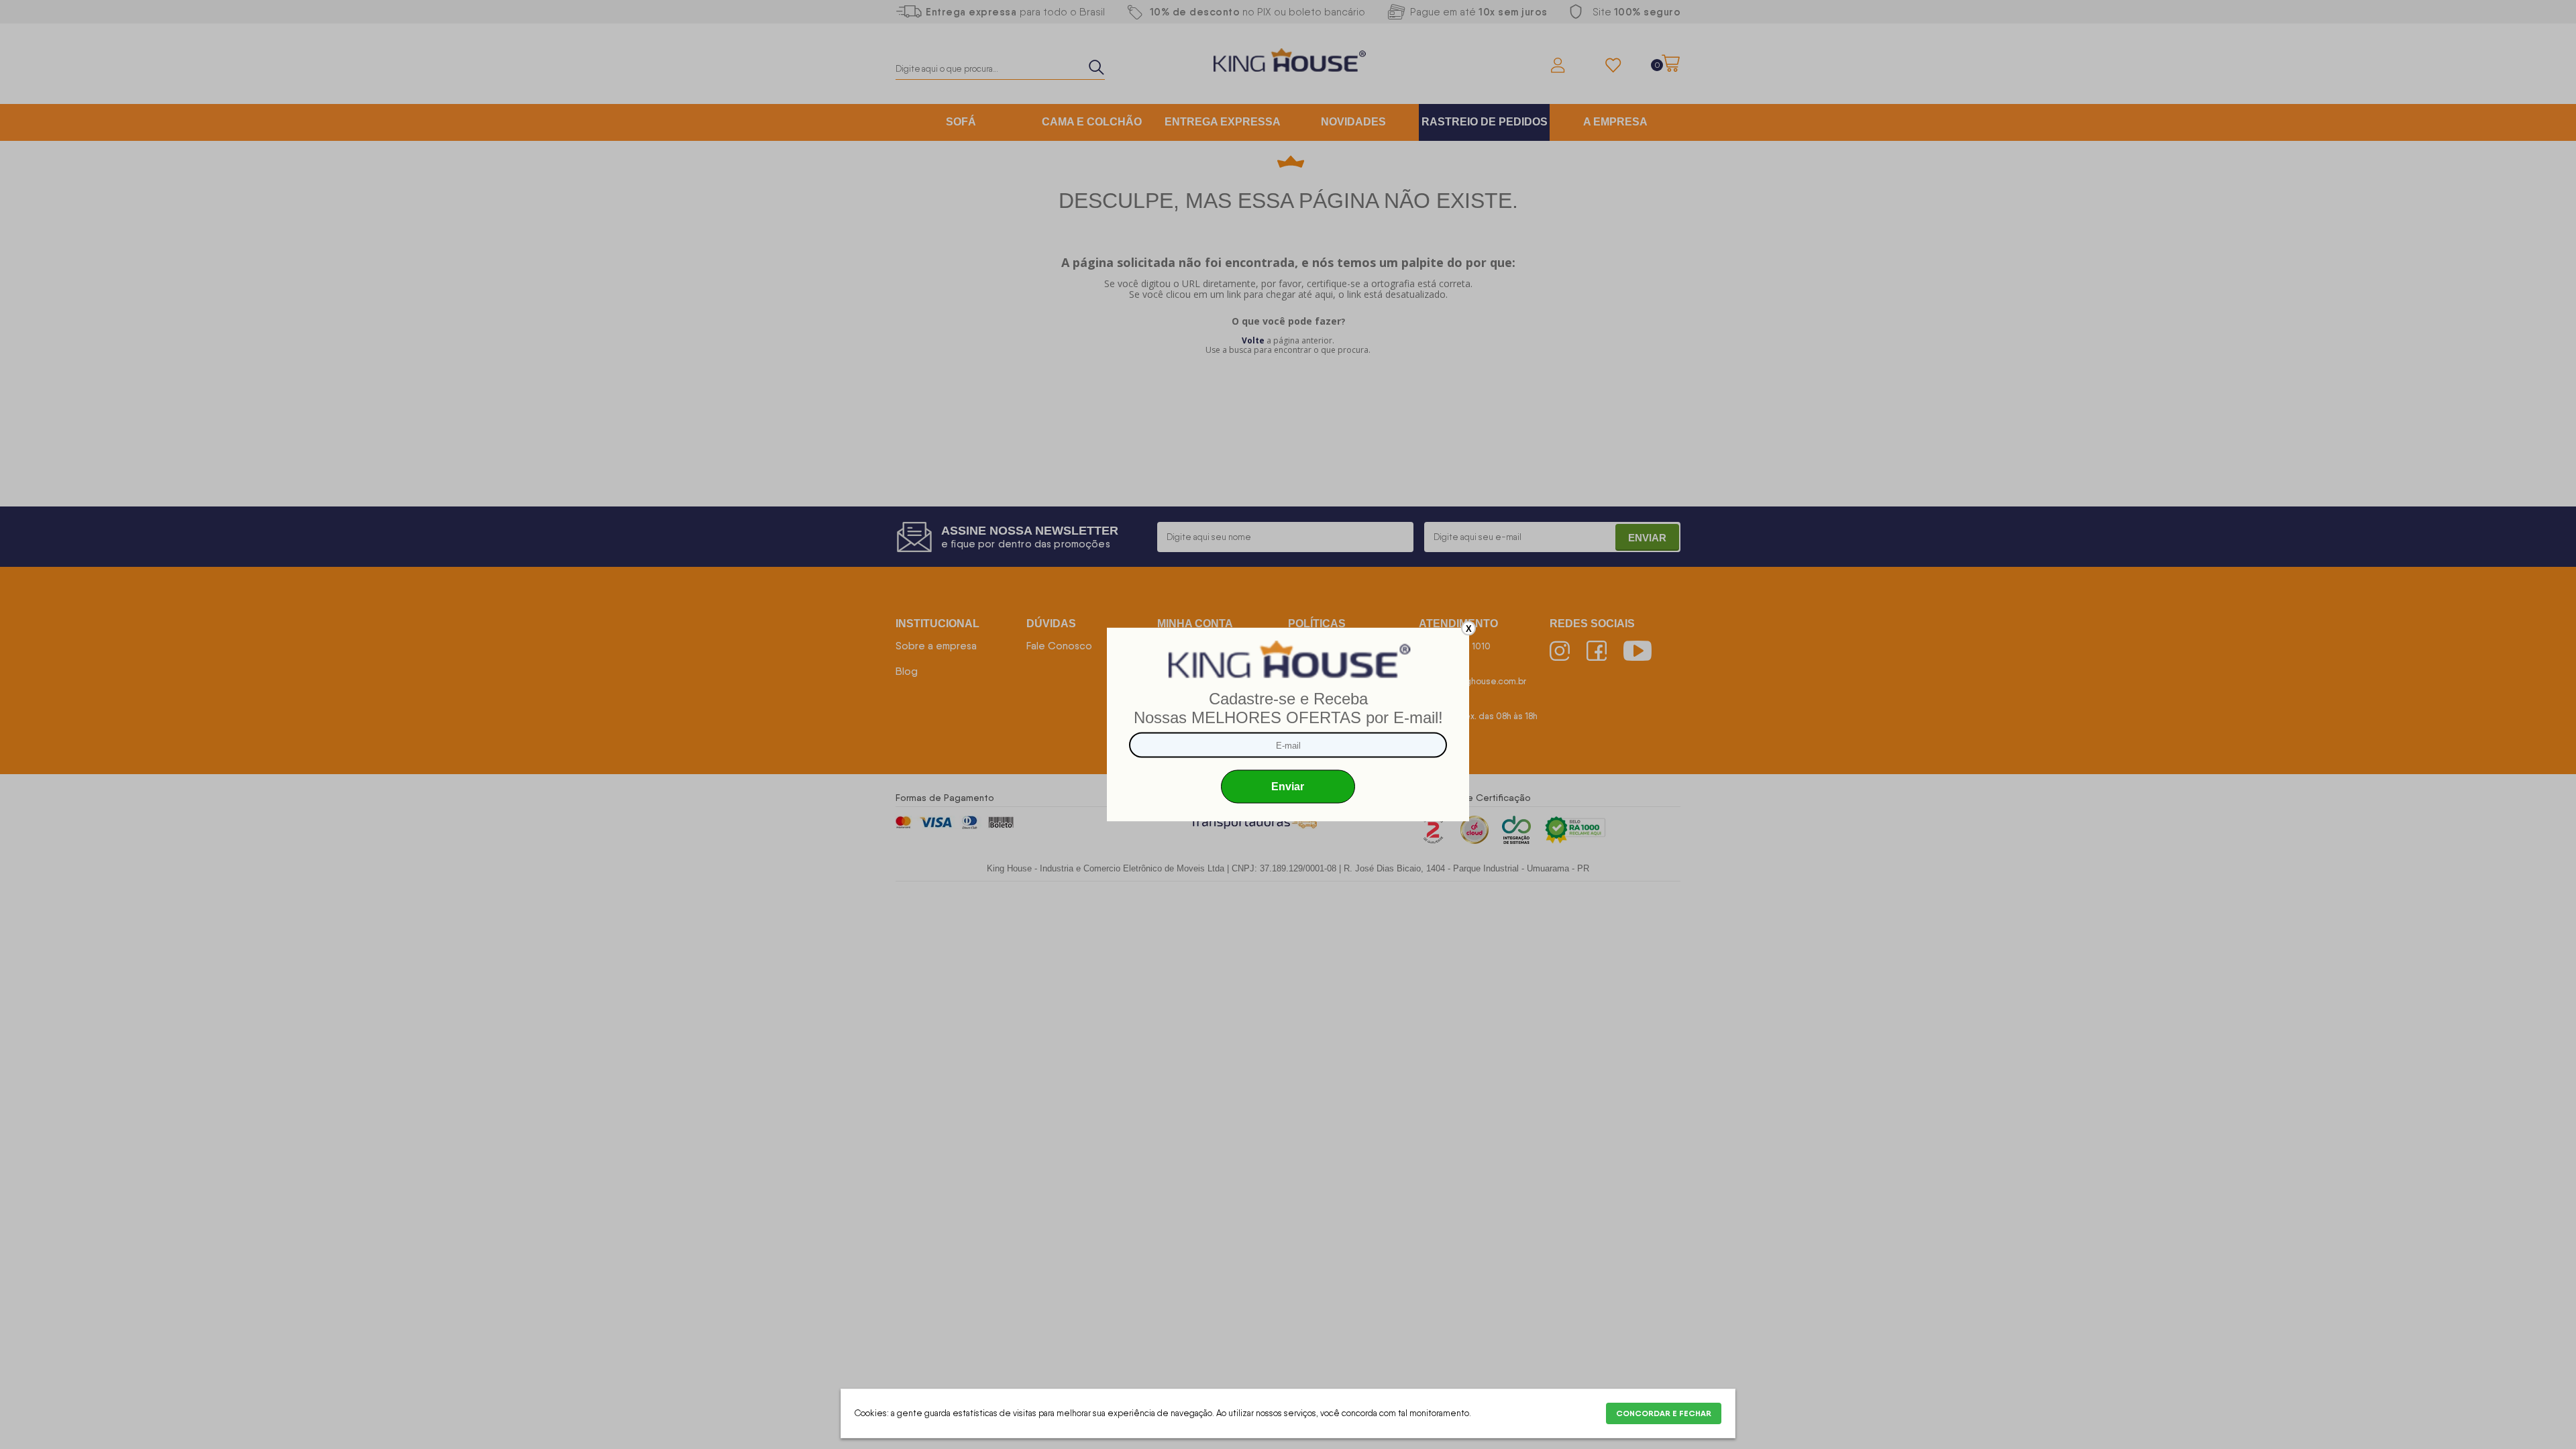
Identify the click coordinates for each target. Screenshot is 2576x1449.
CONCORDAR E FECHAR (1664, 1413)
